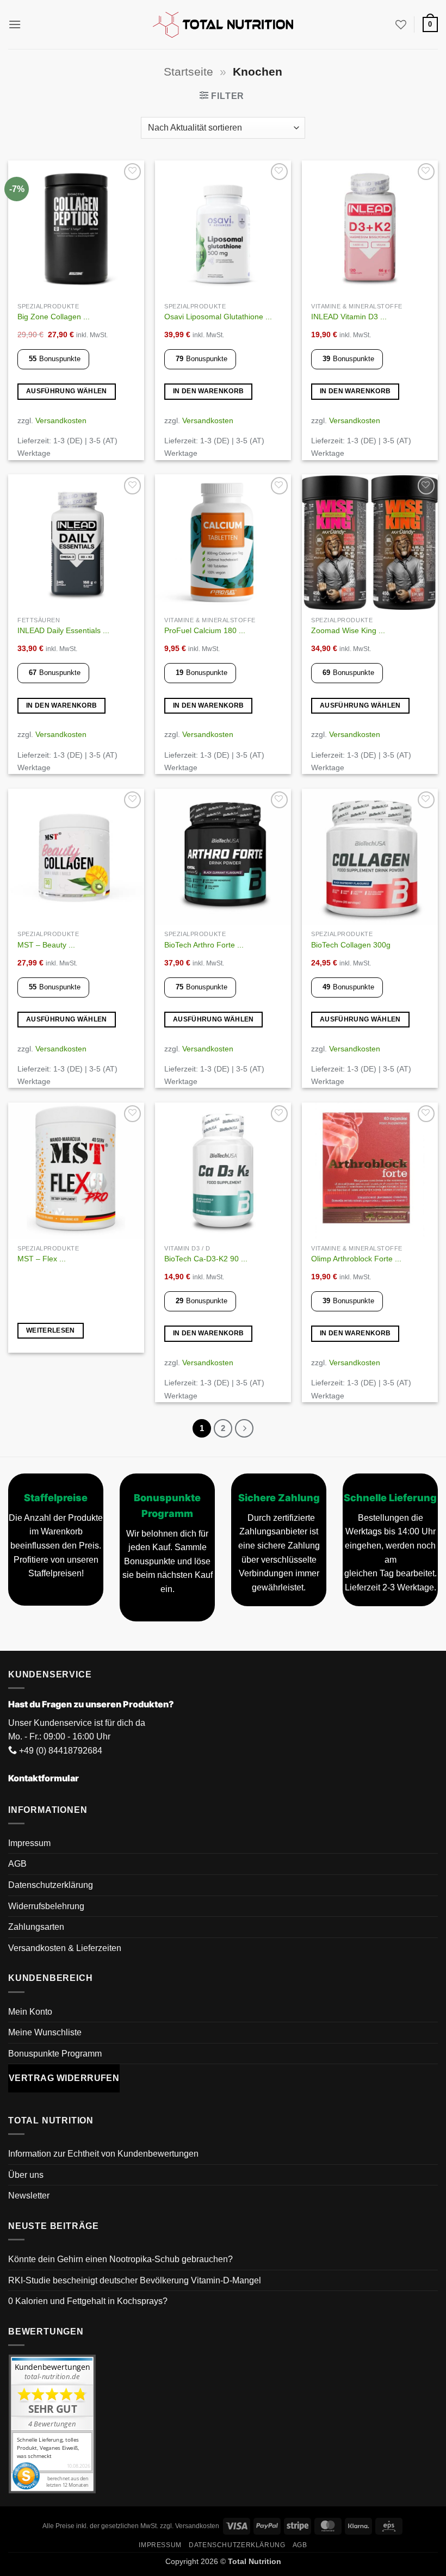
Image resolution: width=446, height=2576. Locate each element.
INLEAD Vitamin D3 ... (349, 317)
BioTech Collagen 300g (351, 945)
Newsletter (29, 2196)
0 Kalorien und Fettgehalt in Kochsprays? (88, 2302)
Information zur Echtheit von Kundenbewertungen (103, 2154)
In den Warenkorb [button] (209, 391)
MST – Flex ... (42, 1259)
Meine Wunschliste (45, 2032)
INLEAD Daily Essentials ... (63, 630)
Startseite (188, 72)
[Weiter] (244, 1428)
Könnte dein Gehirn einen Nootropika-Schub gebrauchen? (120, 2259)
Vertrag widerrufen (64, 2078)
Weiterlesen (51, 1330)
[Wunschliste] (401, 24)
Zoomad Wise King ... (348, 630)
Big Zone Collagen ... (54, 317)
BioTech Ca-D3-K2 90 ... (206, 1259)
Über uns (26, 2175)
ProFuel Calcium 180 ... (205, 630)
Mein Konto (30, 2012)
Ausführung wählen (67, 391)
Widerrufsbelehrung (46, 1906)
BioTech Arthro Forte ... (204, 945)
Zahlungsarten (36, 1927)
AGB (17, 1864)
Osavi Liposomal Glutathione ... (218, 317)
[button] (15, 24)
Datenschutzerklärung (51, 1885)
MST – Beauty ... (46, 945)
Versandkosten (61, 420)
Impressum (29, 1843)
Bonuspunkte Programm (55, 2054)
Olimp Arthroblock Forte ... (356, 1259)
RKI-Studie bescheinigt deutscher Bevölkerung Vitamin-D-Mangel (135, 2280)
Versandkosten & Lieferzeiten (65, 1948)
